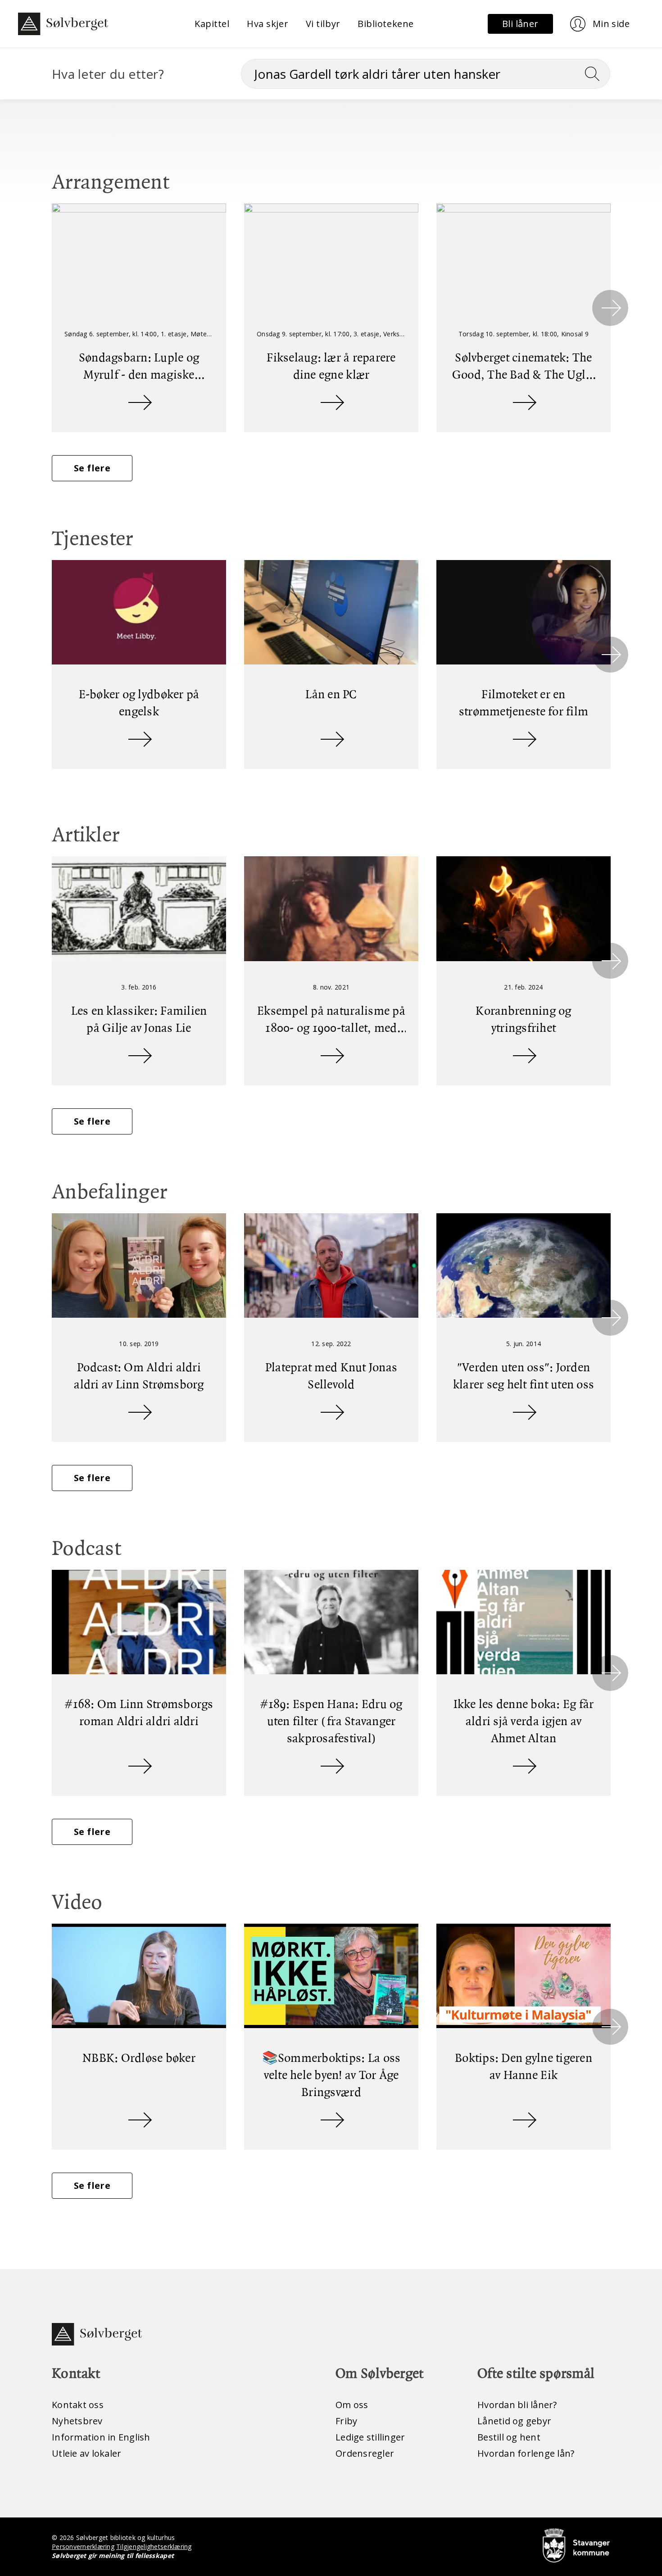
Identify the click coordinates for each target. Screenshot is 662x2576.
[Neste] (610, 308)
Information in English (101, 2437)
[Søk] (596, 74)
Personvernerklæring (83, 2547)
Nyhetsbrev (77, 2421)
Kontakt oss (78, 2405)
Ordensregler (365, 2453)
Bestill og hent (509, 2437)
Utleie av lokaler (86, 2453)
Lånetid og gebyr (514, 2421)
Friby (346, 2421)
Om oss (352, 2405)
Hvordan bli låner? (517, 2405)
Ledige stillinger (370, 2437)
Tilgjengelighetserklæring (154, 2547)
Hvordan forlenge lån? (526, 2453)
